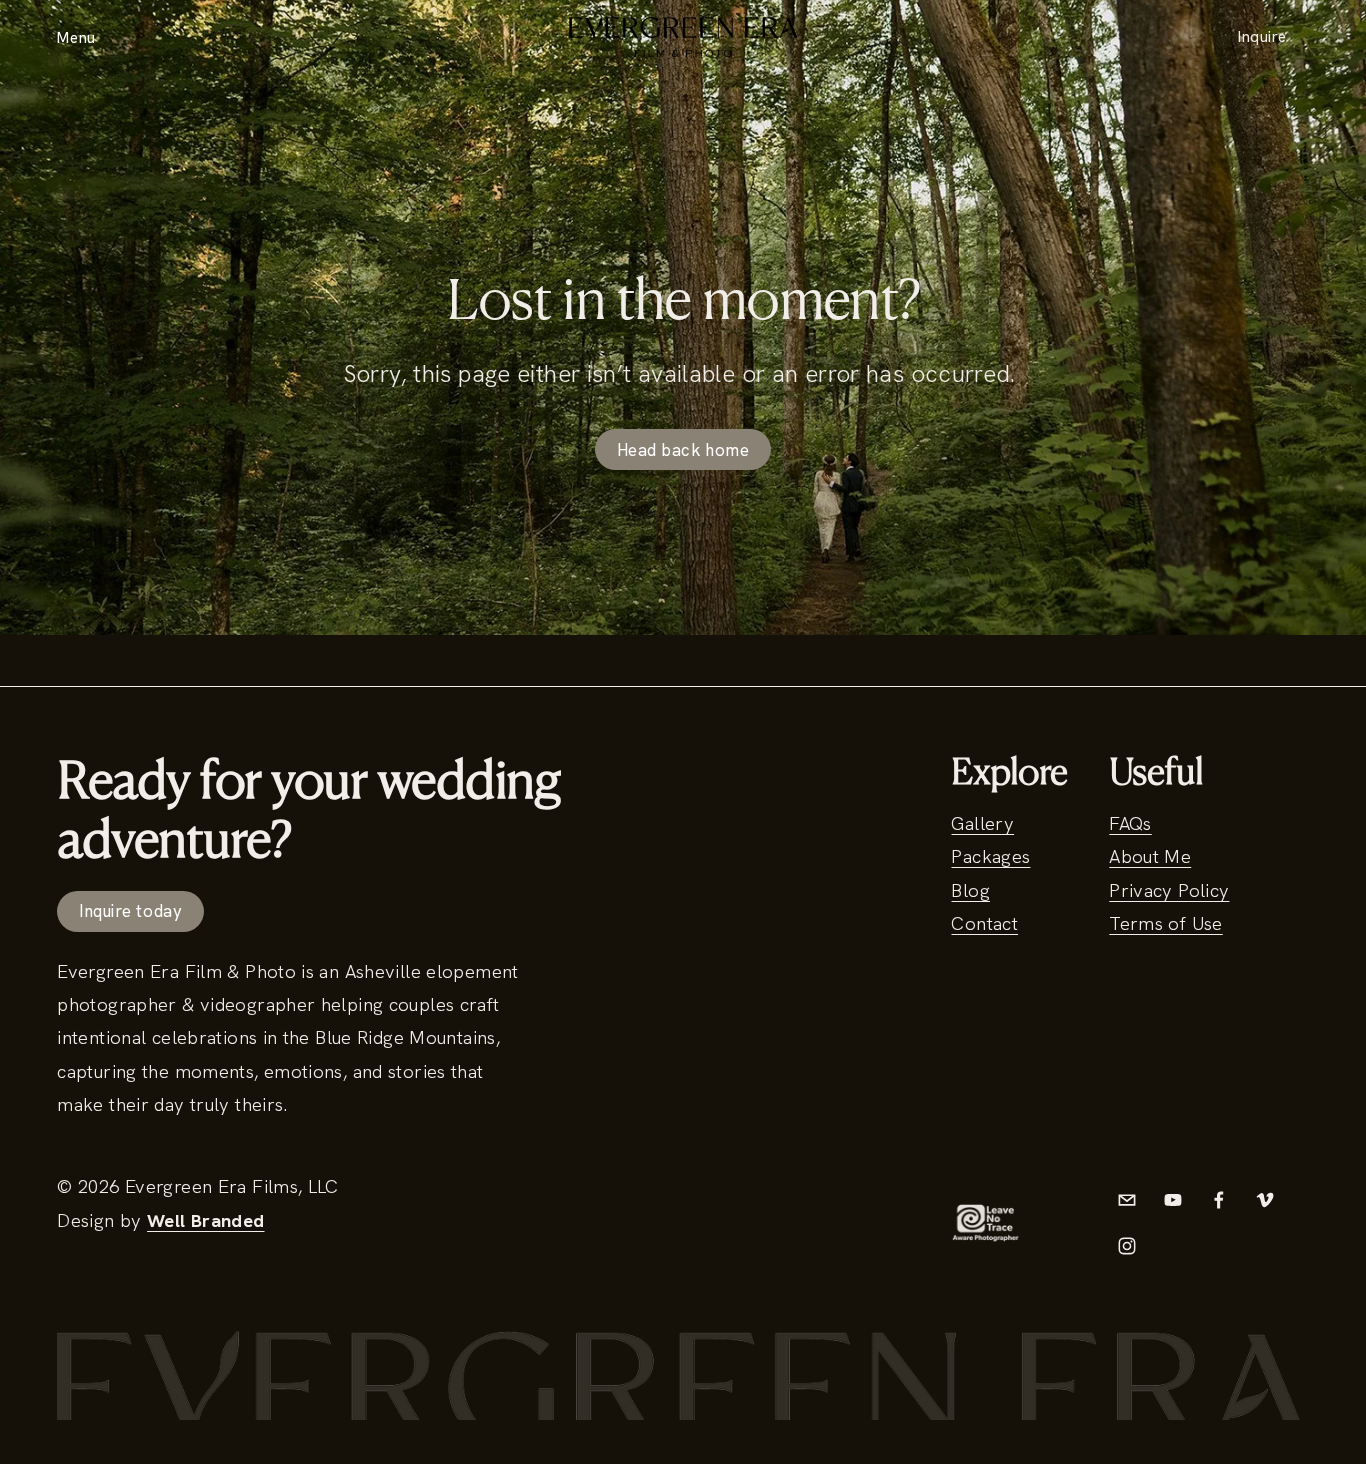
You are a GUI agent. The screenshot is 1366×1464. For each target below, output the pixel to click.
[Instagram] (1127, 1246)
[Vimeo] (1265, 1200)
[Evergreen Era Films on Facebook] (1219, 1200)
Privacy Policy (1169, 890)
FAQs (1130, 823)
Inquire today (130, 911)
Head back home (683, 450)
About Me (1150, 856)
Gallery (982, 823)
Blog (970, 890)
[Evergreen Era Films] (1173, 1200)
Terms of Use (1165, 923)
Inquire (1262, 37)
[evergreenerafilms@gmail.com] (1127, 1200)
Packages (990, 856)
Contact (984, 923)
